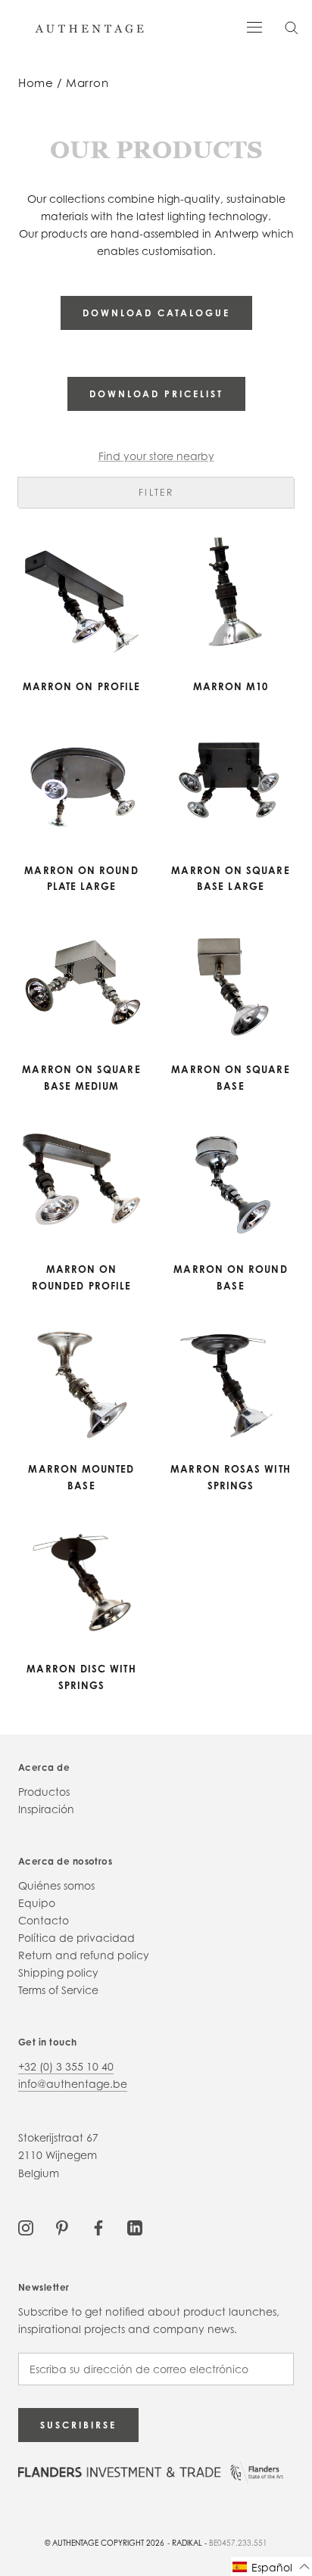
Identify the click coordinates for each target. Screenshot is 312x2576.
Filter (156, 492)
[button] (271, 2567)
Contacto (44, 1920)
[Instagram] (26, 2227)
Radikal (187, 2543)
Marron (87, 83)
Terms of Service (58, 1990)
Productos (44, 1792)
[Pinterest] (62, 2227)
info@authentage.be (73, 2084)
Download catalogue (156, 313)
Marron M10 (231, 686)
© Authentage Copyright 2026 (105, 2543)
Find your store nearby (156, 456)
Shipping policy (58, 1972)
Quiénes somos (56, 1885)
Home (36, 83)
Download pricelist (156, 394)
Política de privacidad (76, 1938)
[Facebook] (98, 2227)
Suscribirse (78, 2425)
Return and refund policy (84, 1955)
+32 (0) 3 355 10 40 (66, 2066)
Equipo (37, 1903)
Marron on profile (81, 686)
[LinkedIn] (135, 2227)
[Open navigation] (254, 26)
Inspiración (46, 1809)
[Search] (292, 27)
